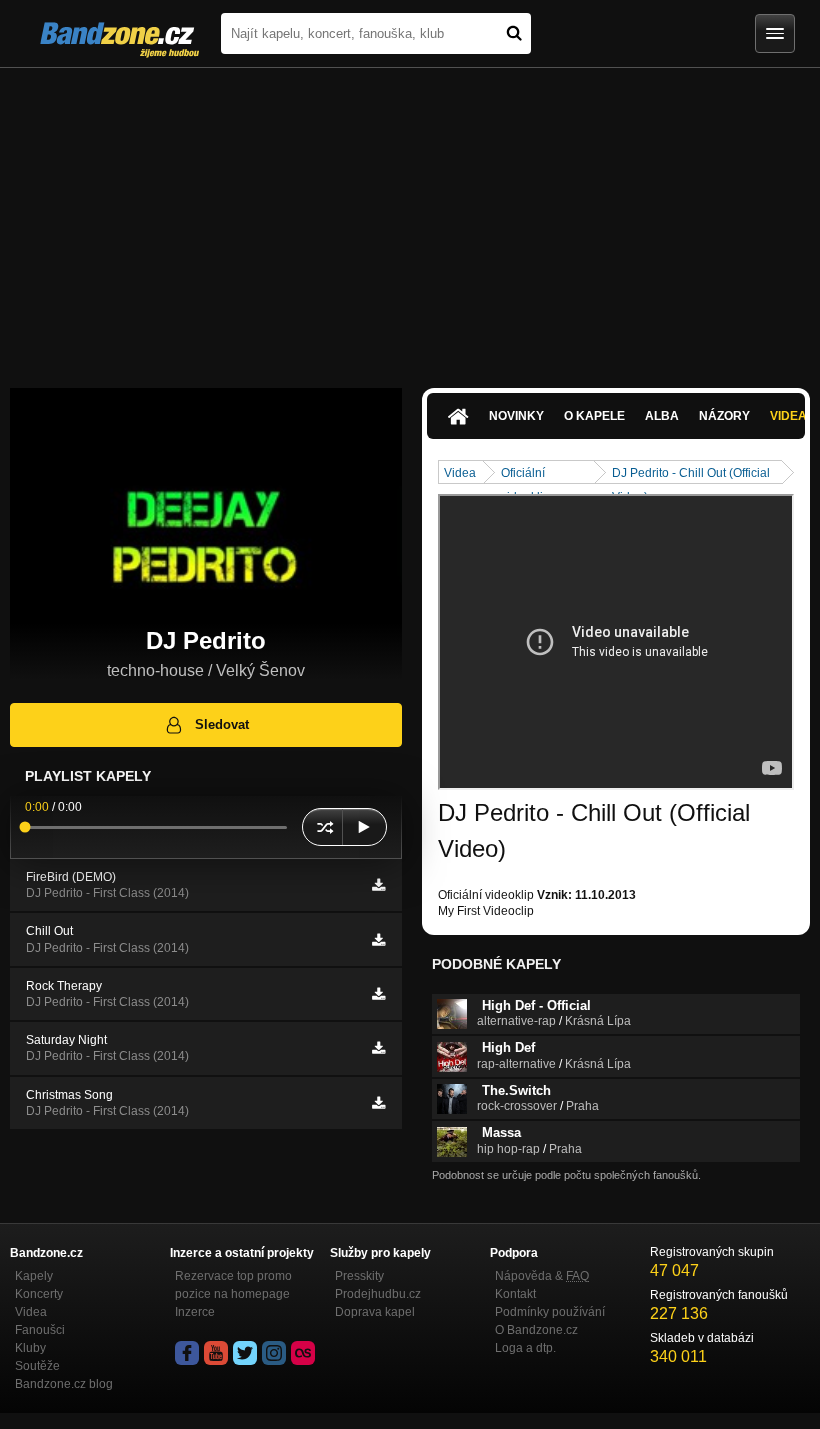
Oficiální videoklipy (528, 474)
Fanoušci (40, 1330)
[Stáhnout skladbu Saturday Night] (378, 1048)
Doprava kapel (375, 1312)
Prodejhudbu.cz (378, 1294)
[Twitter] (245, 1353)
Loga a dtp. (525, 1348)
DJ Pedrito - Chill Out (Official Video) (691, 474)
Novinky (516, 416)
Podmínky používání (550, 1312)
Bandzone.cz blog (64, 1384)
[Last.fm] (303, 1353)
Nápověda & (542, 1276)
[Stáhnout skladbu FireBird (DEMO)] (378, 885)
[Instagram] (274, 1353)
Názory (724, 416)
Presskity (359, 1276)
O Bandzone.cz (536, 1330)
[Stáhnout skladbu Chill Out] (378, 940)
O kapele (594, 416)
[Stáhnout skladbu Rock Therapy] (378, 994)
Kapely (34, 1276)
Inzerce (195, 1312)
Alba (662, 416)
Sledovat (222, 724)
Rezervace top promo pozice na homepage (233, 1285)
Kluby (30, 1348)
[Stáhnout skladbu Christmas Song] (378, 1103)
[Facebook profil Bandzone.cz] (187, 1353)
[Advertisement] (410, 218)
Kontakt (515, 1294)
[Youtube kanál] (216, 1353)
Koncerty (39, 1294)
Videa (460, 473)
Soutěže (37, 1366)
